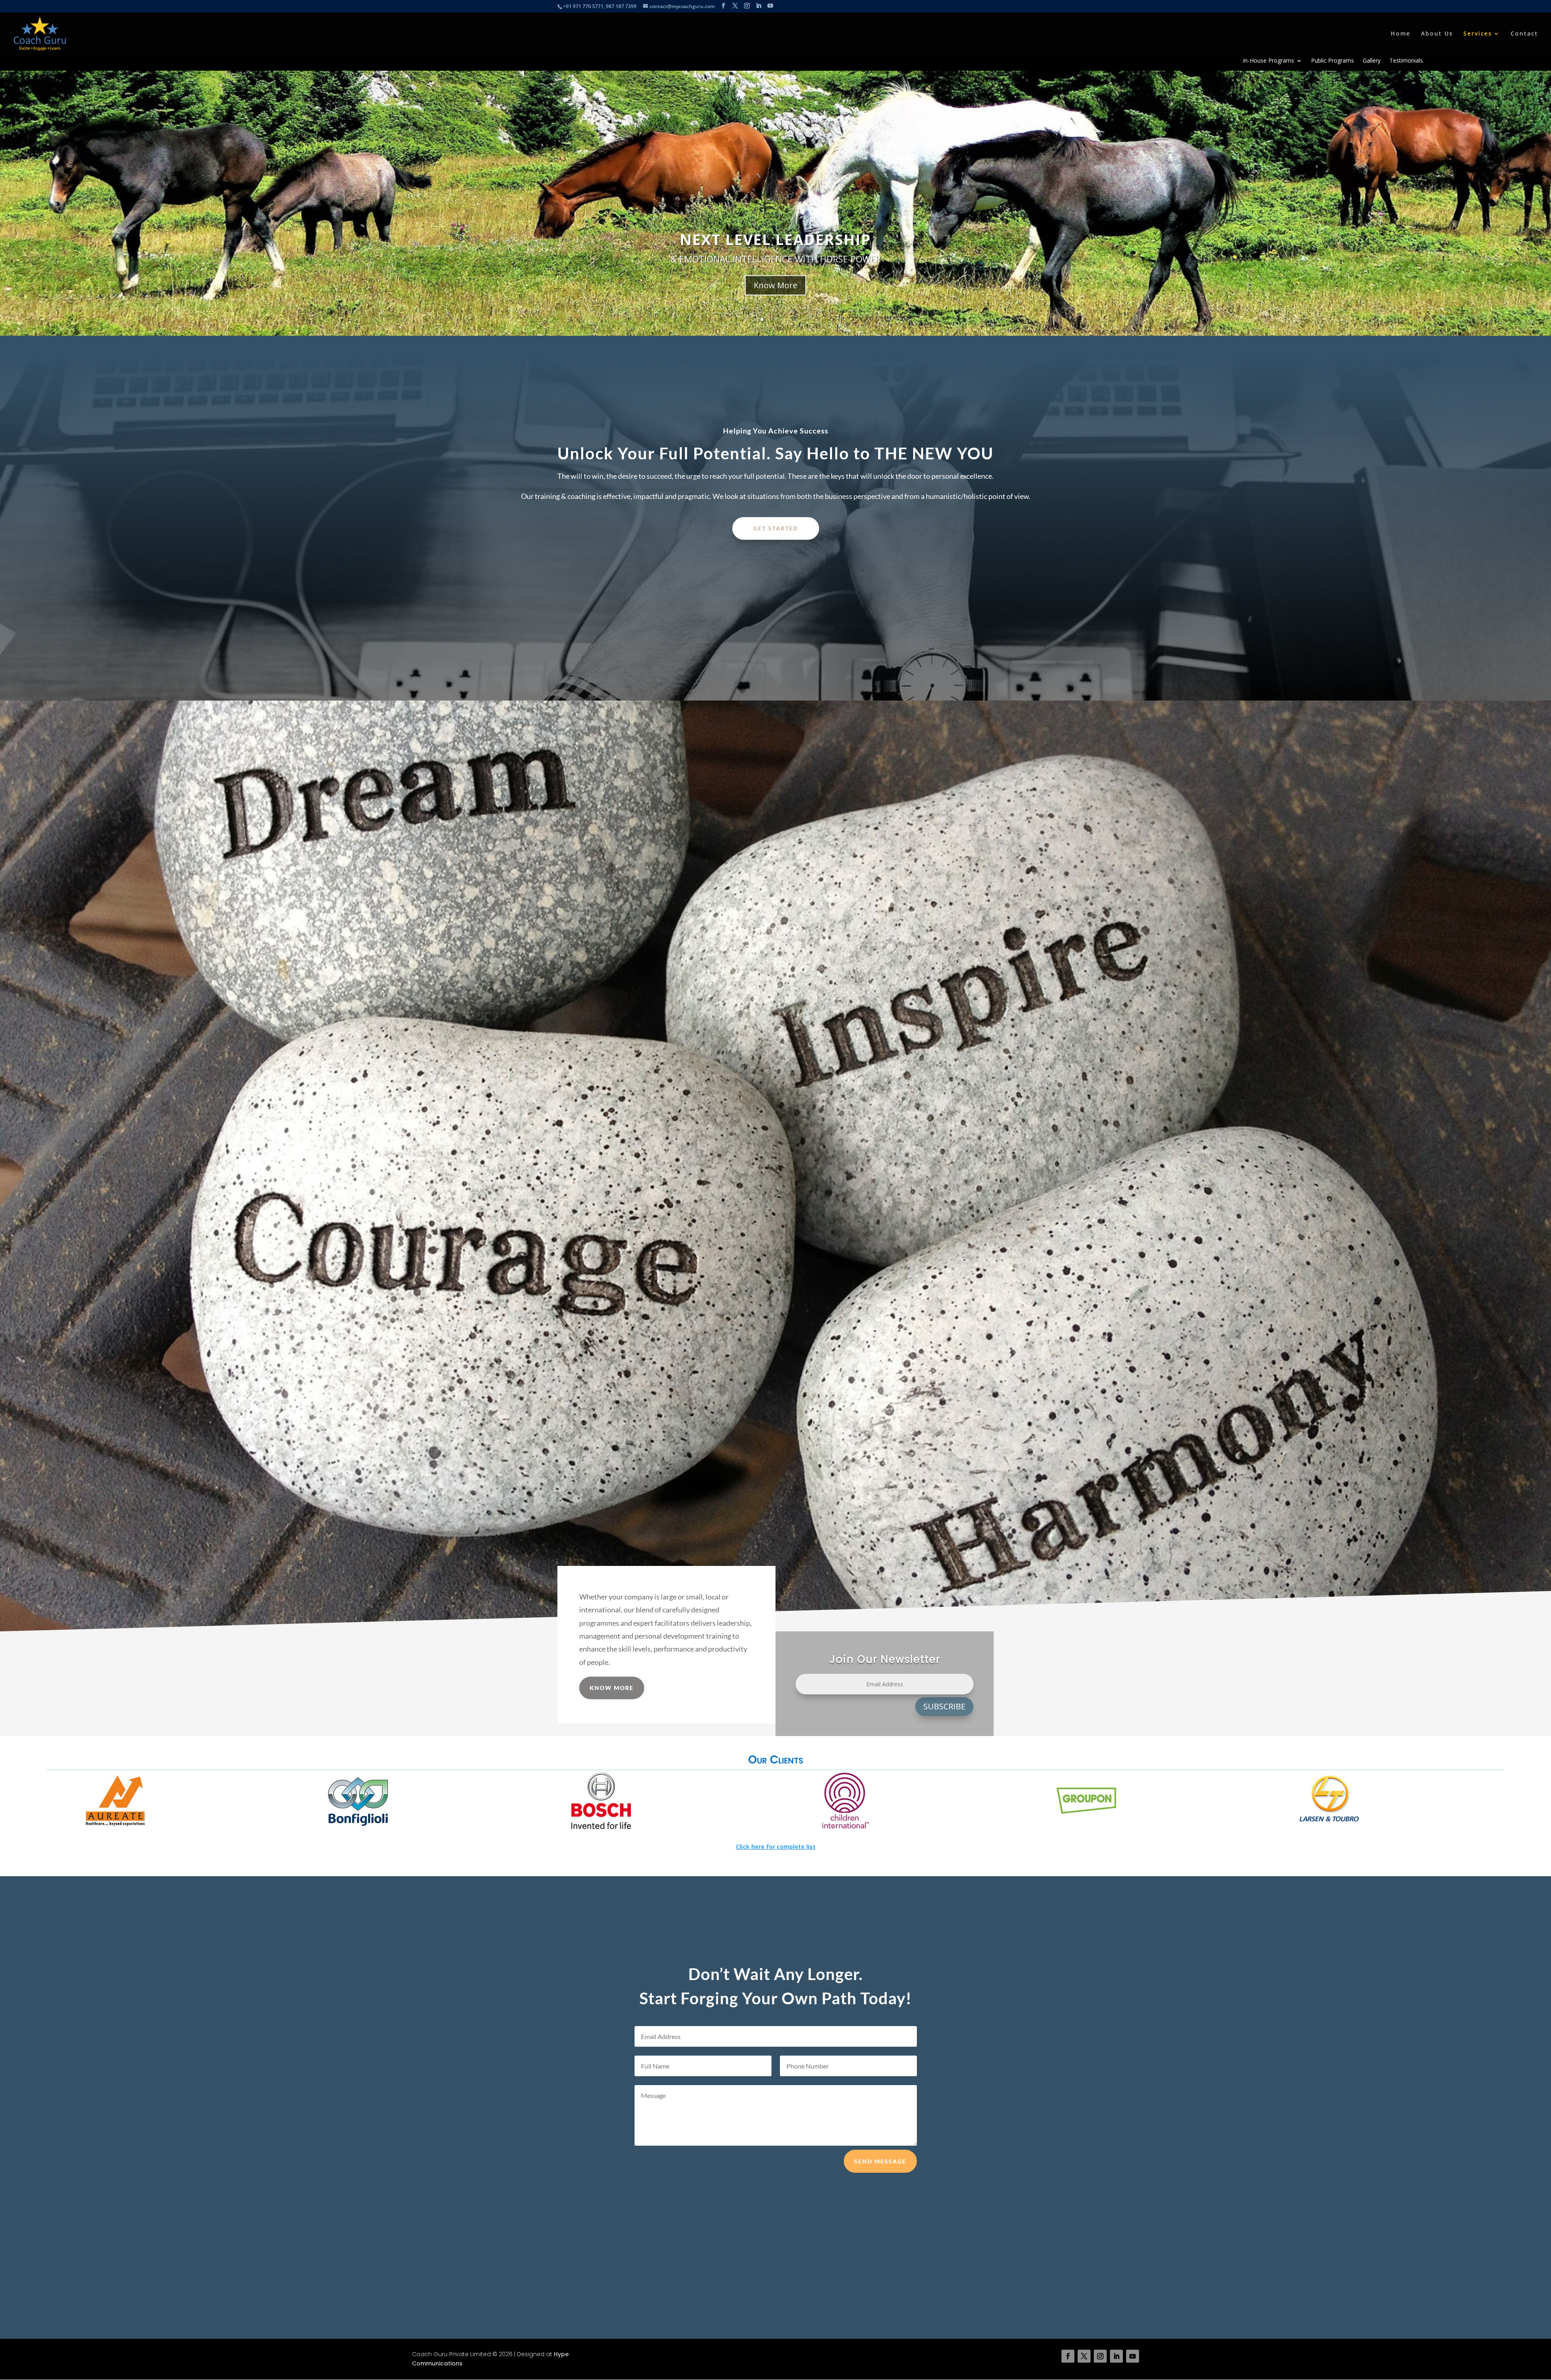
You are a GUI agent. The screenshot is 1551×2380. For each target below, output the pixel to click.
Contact (1524, 34)
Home (1401, 34)
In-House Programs (1268, 61)
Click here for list (776, 1847)
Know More (775, 311)
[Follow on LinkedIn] (1116, 2356)
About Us (1437, 34)
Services (1478, 34)
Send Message (880, 2161)
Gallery (1372, 61)
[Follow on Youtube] (1133, 2356)
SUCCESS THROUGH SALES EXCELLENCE (776, 266)
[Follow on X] (1084, 2356)
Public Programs (1332, 61)
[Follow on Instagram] (1100, 2356)
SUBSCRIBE (944, 1706)
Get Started (776, 528)
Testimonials (1406, 61)
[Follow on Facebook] (1068, 2356)
